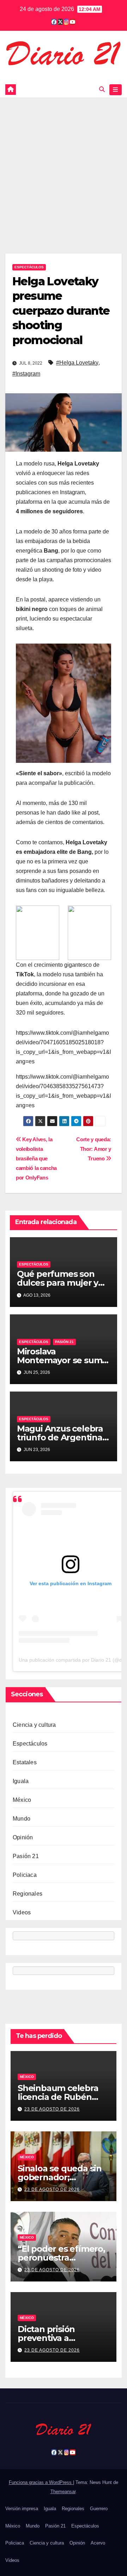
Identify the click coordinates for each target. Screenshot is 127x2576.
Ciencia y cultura (34, 1725)
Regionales (28, 1894)
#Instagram (26, 374)
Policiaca (25, 1875)
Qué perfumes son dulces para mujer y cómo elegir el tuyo (58, 1283)
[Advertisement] (64, 165)
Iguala (21, 1781)
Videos (22, 1912)
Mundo (22, 1819)
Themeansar (63, 2492)
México (22, 1800)
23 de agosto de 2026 (52, 2109)
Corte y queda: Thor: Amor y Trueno (94, 1149)
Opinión (23, 1837)
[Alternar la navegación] (116, 90)
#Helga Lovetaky (77, 363)
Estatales (25, 1762)
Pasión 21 (64, 1342)
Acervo (98, 2543)
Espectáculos (29, 267)
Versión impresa (22, 2509)
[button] (102, 89)
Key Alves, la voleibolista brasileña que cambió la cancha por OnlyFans (36, 1158)
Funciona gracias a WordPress (41, 2482)
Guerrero (99, 2509)
